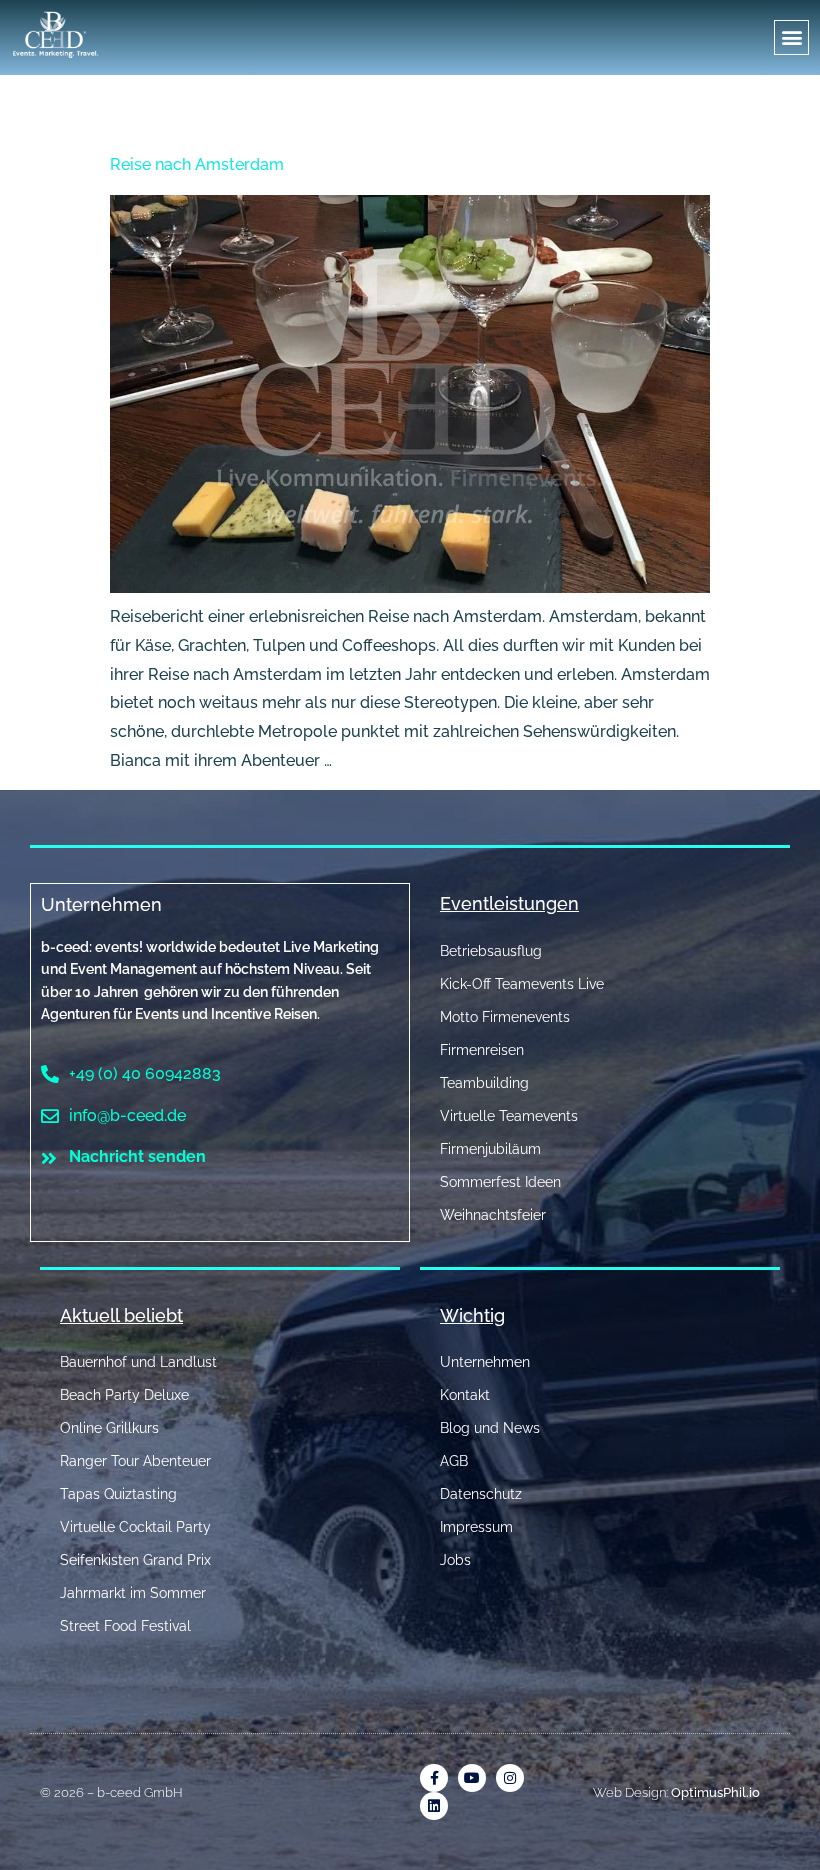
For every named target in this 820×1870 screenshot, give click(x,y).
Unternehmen (101, 904)
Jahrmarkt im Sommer (133, 1593)
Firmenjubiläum (490, 1149)
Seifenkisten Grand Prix (135, 1560)
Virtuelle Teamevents (509, 1116)
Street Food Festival (125, 1626)
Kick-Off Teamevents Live (522, 984)
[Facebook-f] (434, 1778)
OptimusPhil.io (715, 1792)
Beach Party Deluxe (124, 1395)
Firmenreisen (482, 1050)
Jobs (455, 1560)
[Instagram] (510, 1778)
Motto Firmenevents (505, 1017)
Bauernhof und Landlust (138, 1362)
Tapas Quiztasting (118, 1494)
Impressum (476, 1527)
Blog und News (490, 1428)
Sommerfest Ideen (500, 1182)
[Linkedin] (434, 1806)
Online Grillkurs (109, 1428)
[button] (791, 37)
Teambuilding (484, 1083)
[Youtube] (472, 1778)
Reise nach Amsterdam (197, 164)
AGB (454, 1461)
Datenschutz (481, 1494)
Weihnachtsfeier (493, 1215)
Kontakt (465, 1395)
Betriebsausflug (491, 951)
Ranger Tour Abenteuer (135, 1461)
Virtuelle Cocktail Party (135, 1527)
